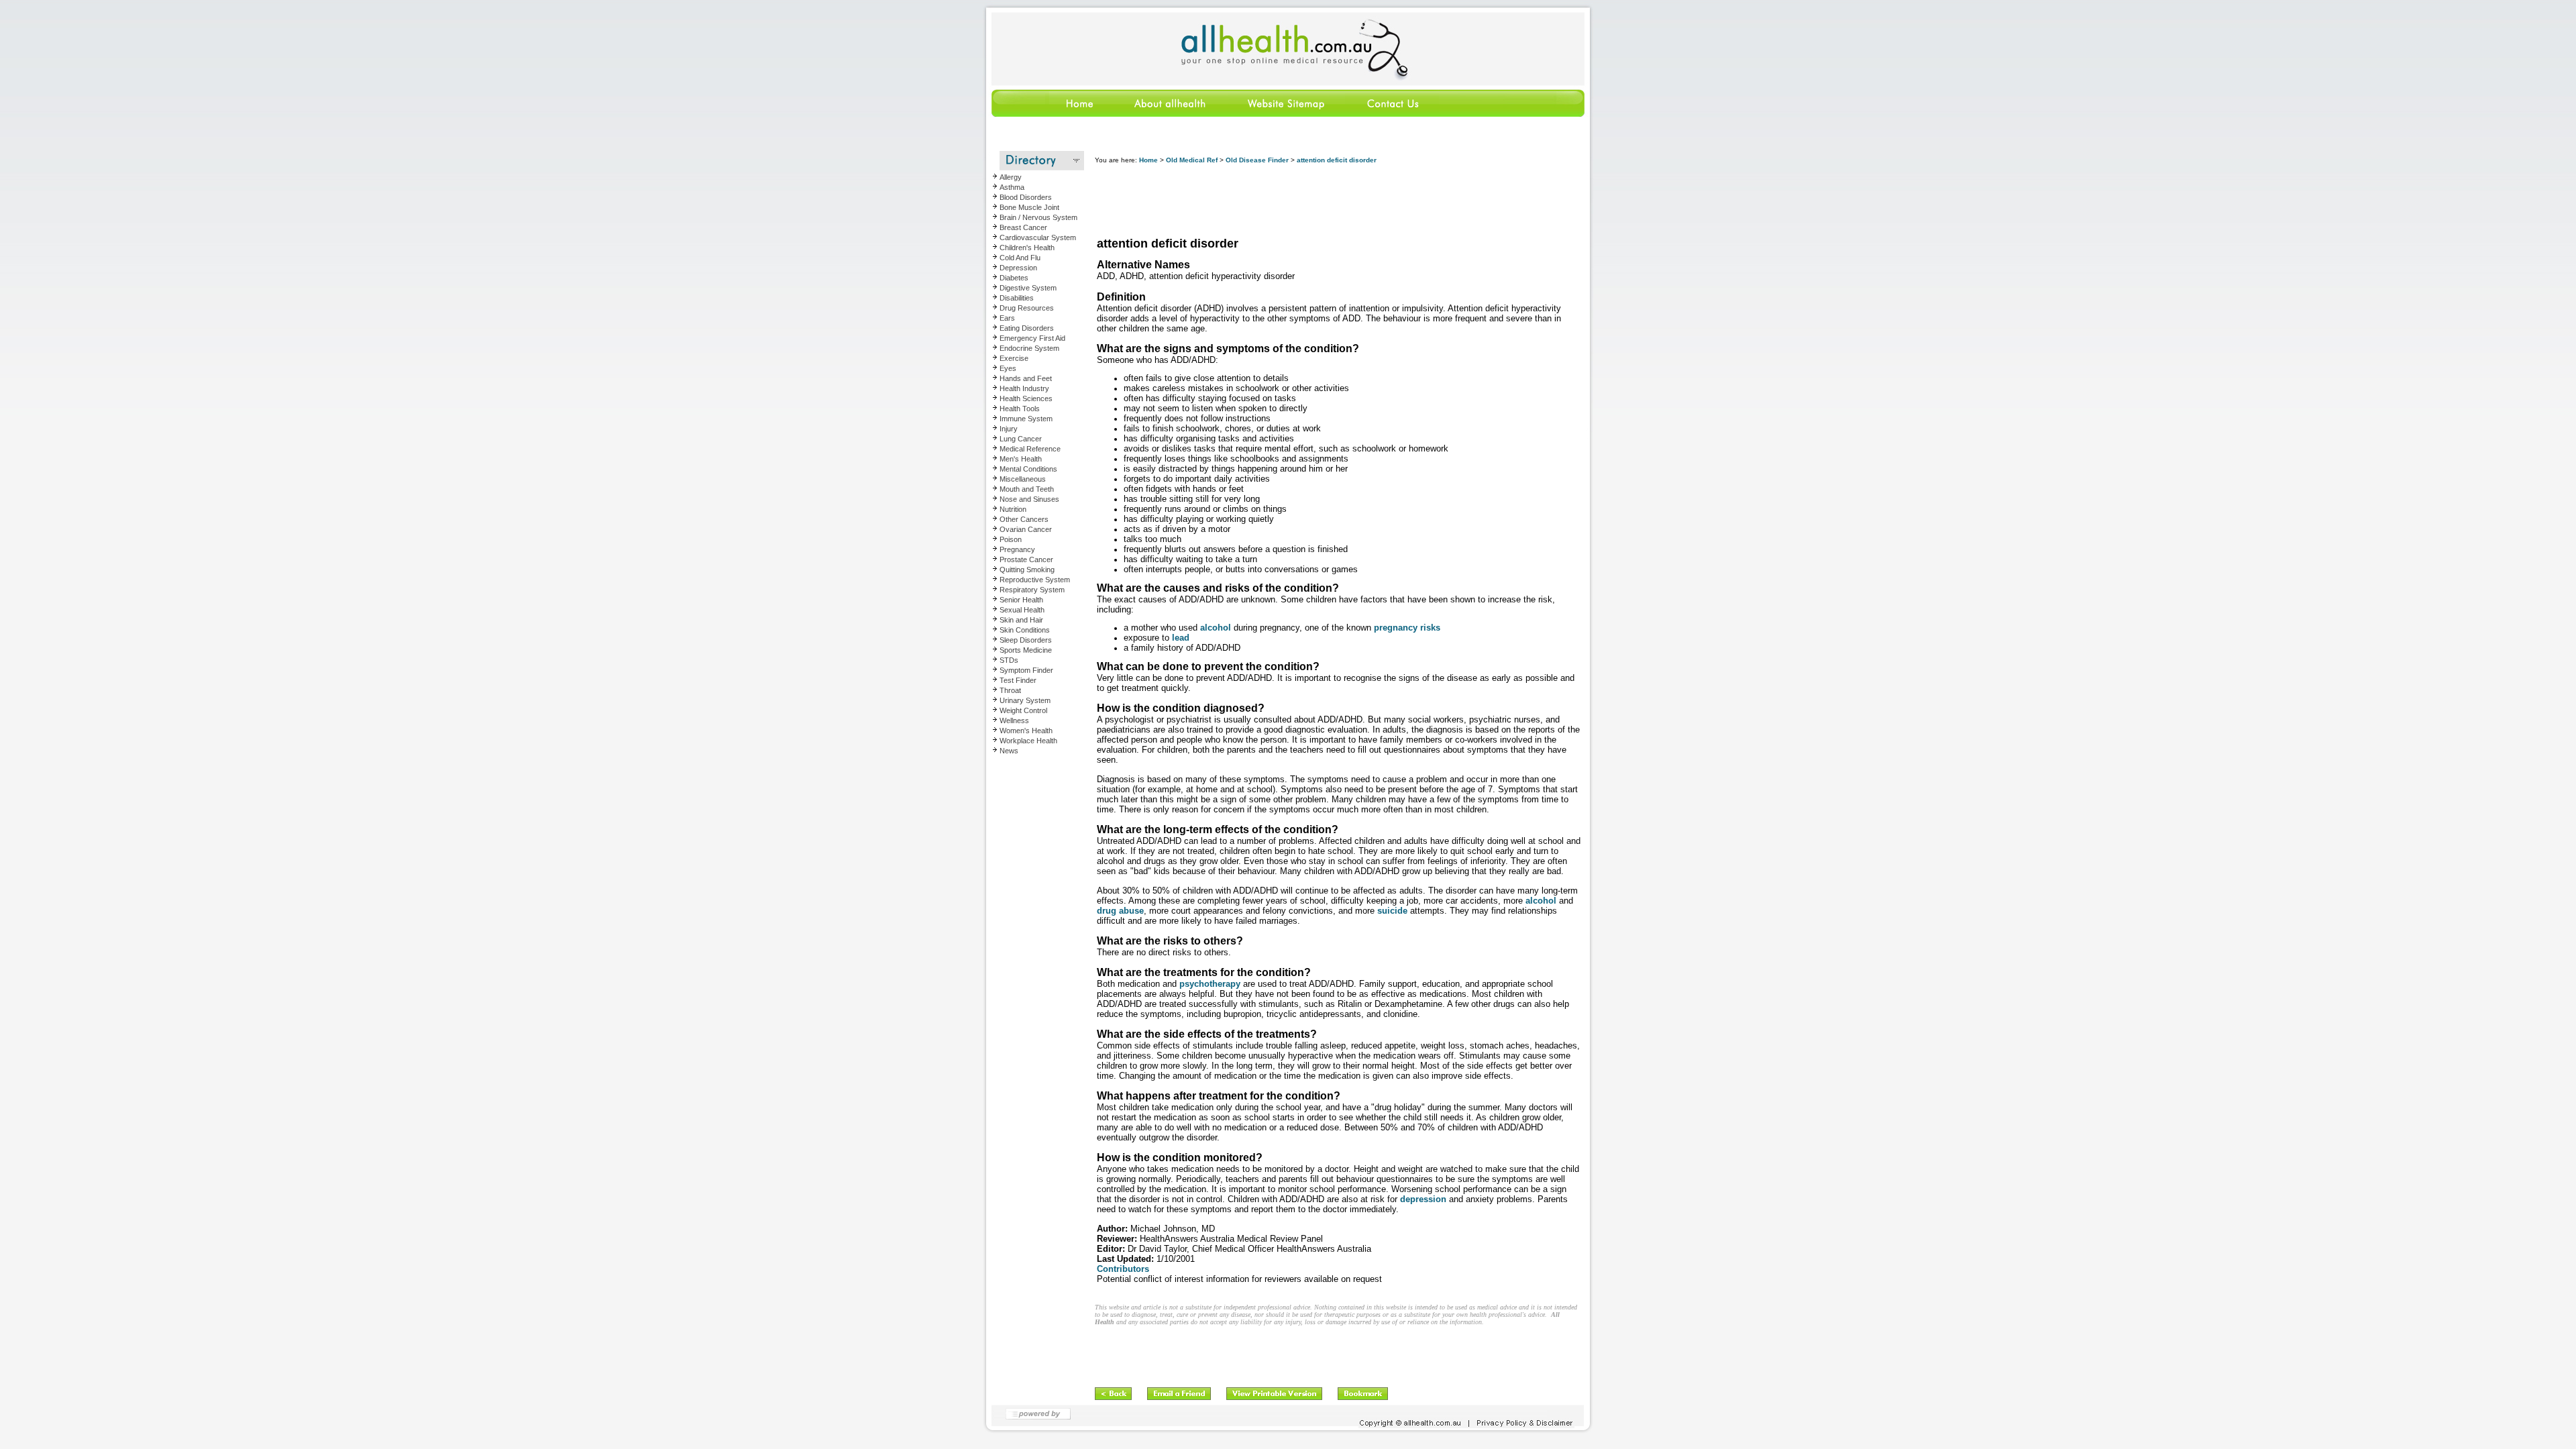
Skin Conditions (1025, 630)
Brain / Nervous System (1038, 217)
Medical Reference (1030, 449)
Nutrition (1013, 509)
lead (1181, 638)
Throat (1010, 690)
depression (1423, 1199)
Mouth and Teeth (1027, 489)
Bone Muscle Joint (1029, 207)
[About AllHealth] (1171, 114)
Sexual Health (1022, 610)
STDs (1009, 660)
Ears (1007, 318)
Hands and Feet (1026, 378)
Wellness (1014, 720)
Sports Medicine (1026, 650)
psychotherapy (1210, 984)
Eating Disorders (1027, 328)
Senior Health (1021, 600)
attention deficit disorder (1337, 160)
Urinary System (1025, 700)
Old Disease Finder (1257, 160)
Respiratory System (1032, 590)
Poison (1011, 539)
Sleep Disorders (1026, 640)
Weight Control (1023, 710)
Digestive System (1028, 288)
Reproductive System (1035, 580)
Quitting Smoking (1027, 570)
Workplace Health (1028, 741)
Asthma (1012, 187)
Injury (1009, 429)
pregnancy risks (1407, 628)
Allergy (1011, 177)
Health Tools (1020, 409)
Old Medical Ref (1192, 160)
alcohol (1216, 628)
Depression (1018, 268)
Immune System (1026, 419)
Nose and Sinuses (1029, 499)
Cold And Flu (1020, 258)
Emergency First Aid (1032, 338)
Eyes (1008, 368)
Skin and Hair (1021, 620)
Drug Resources (1027, 308)
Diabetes (1014, 278)
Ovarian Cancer (1026, 529)
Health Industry (1024, 388)
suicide (1392, 911)
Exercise (1014, 358)
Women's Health (1026, 731)
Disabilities (1017, 298)
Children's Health (1027, 248)
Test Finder (1018, 680)
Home (1148, 160)
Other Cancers (1024, 519)
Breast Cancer (1023, 227)
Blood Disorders (1026, 197)
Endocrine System (1029, 348)
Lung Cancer (1021, 439)
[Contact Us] (1392, 114)
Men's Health (1021, 459)
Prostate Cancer (1026, 559)
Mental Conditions (1028, 469)
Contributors (1123, 1269)
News (1009, 751)
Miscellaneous (1023, 479)
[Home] (1049, 114)
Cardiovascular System (1038, 237)
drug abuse (1120, 911)
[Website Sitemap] (1285, 114)
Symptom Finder (1026, 670)
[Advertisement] (1339, 201)
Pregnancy (1017, 549)
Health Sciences (1026, 398)
